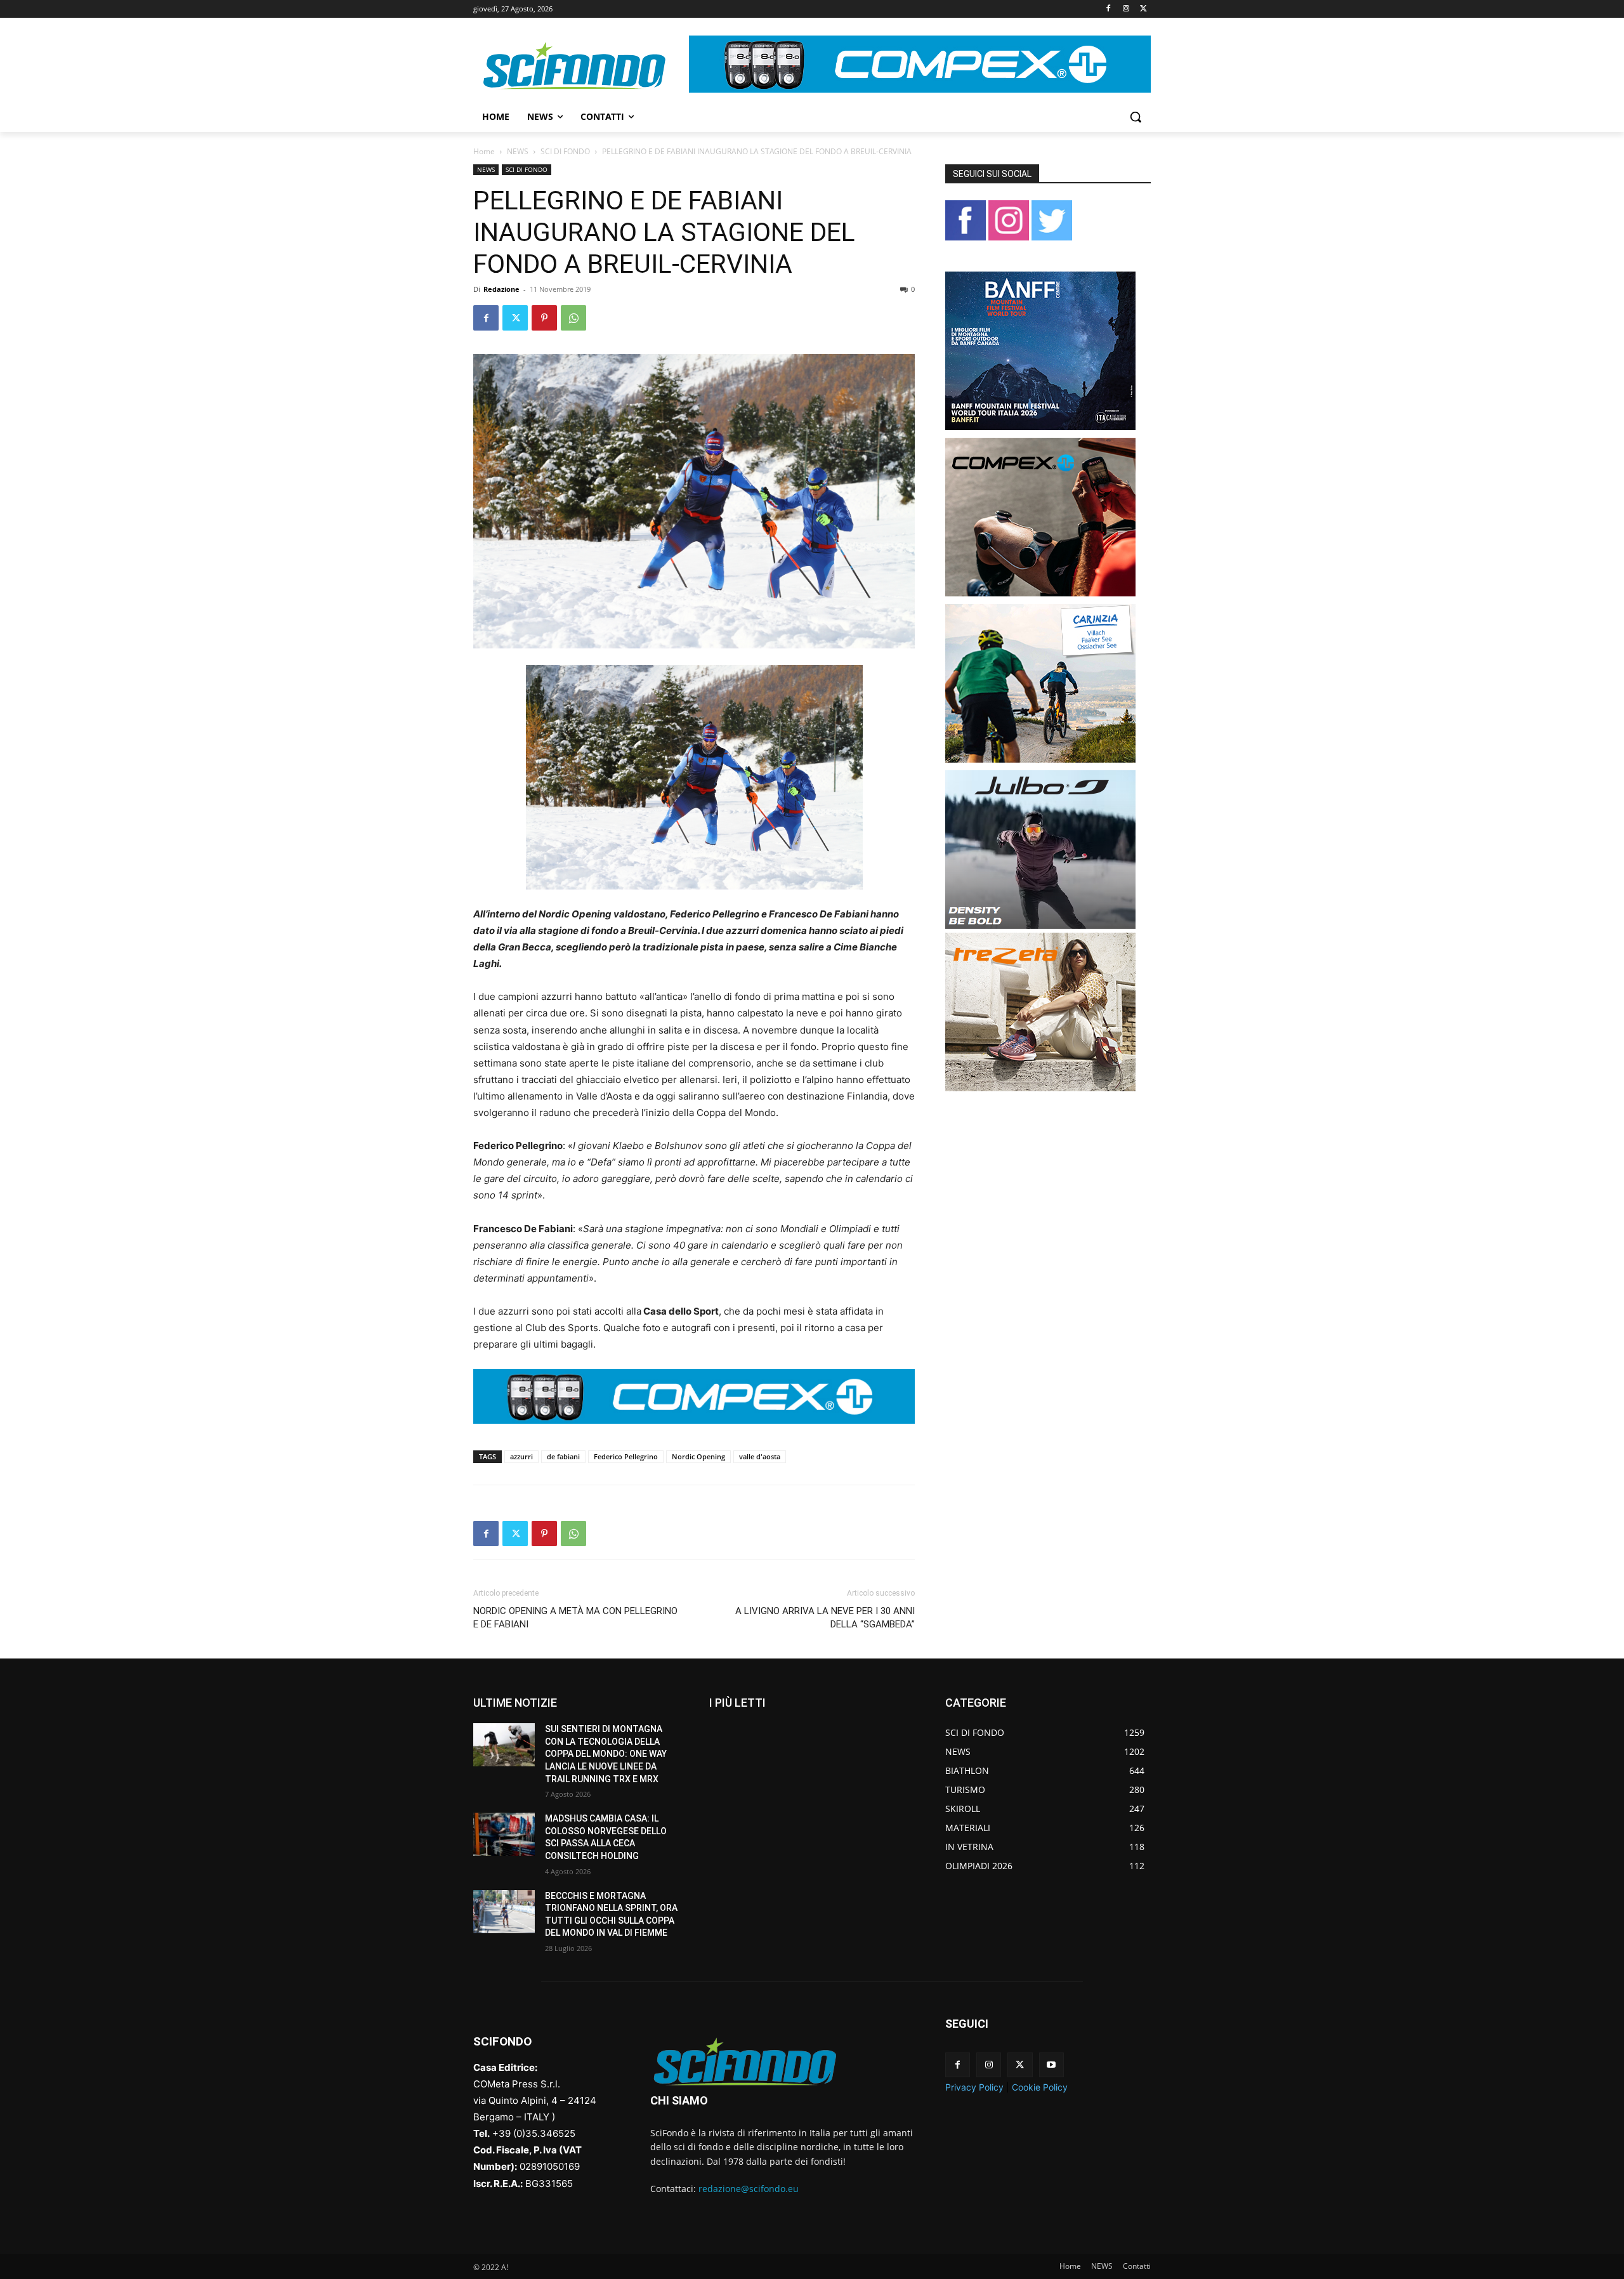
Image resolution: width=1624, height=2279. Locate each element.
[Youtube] (1051, 2065)
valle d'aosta (760, 1456)
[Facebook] (1109, 9)
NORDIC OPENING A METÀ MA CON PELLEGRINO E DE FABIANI (575, 1618)
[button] (1136, 117)
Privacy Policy (974, 2087)
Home (484, 151)
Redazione (501, 289)
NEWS (518, 151)
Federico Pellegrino (626, 1456)
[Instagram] (1126, 9)
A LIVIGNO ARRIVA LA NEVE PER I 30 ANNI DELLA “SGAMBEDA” (825, 1618)
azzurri (521, 1456)
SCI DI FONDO (565, 151)
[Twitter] (1143, 9)
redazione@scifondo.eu (749, 2189)
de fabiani (563, 1456)
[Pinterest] (544, 318)
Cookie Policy (1040, 2087)
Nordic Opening (698, 1456)
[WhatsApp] (573, 318)
